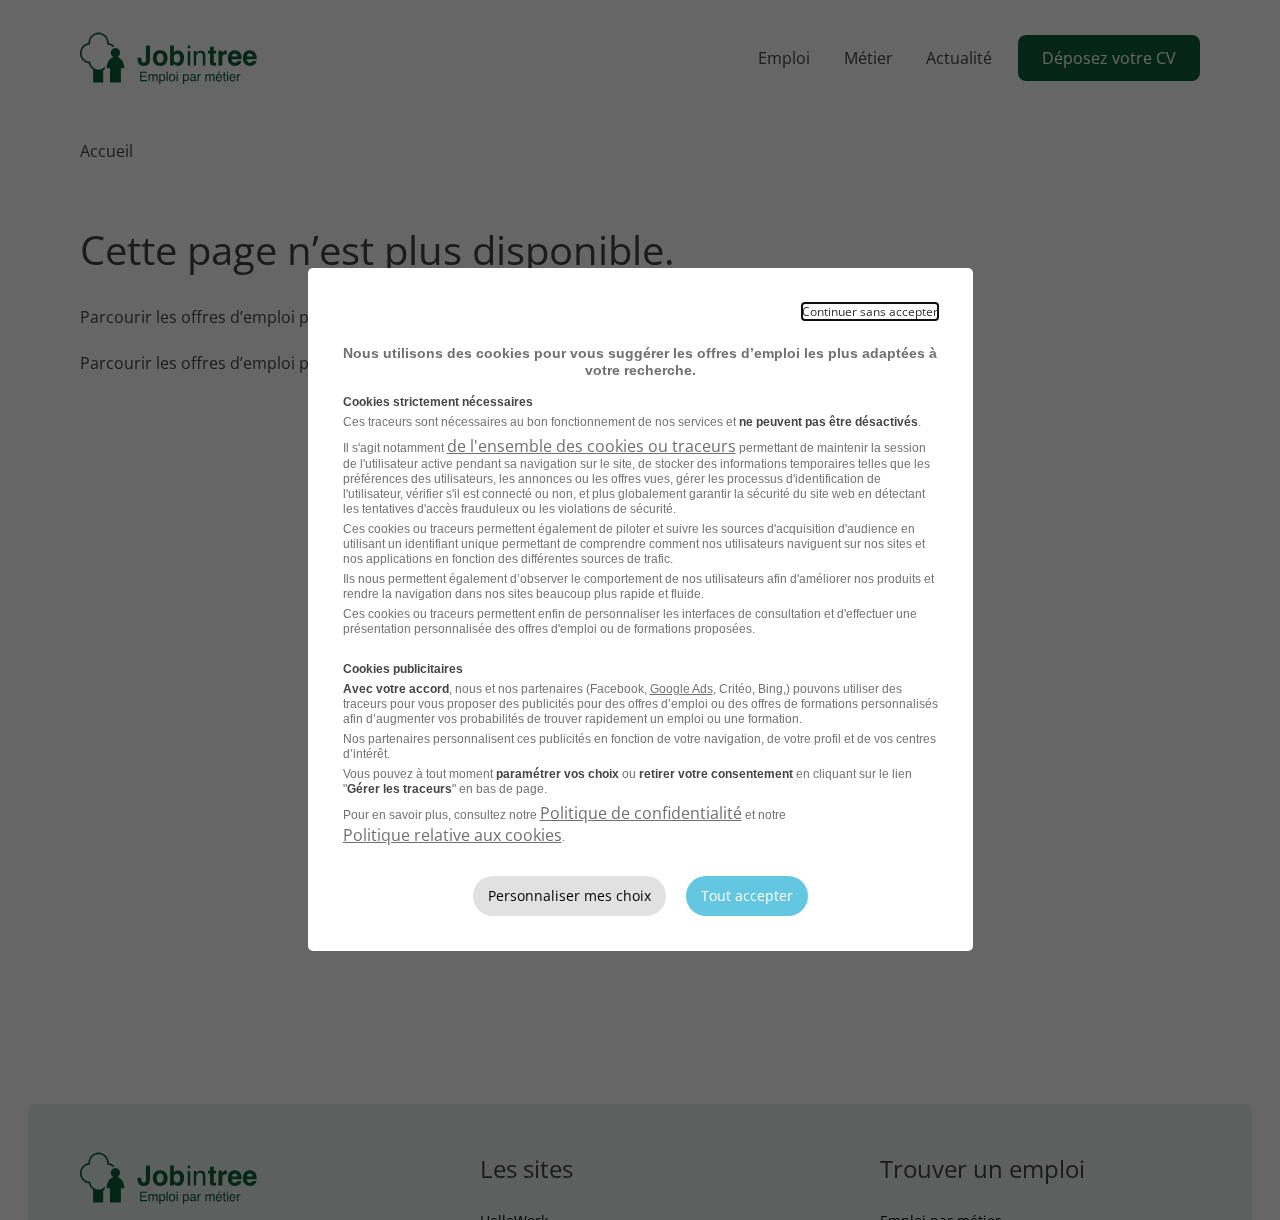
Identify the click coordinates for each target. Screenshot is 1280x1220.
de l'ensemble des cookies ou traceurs (591, 446)
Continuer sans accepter (870, 311)
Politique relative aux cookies (452, 835)
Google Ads (681, 689)
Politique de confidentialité (641, 813)
